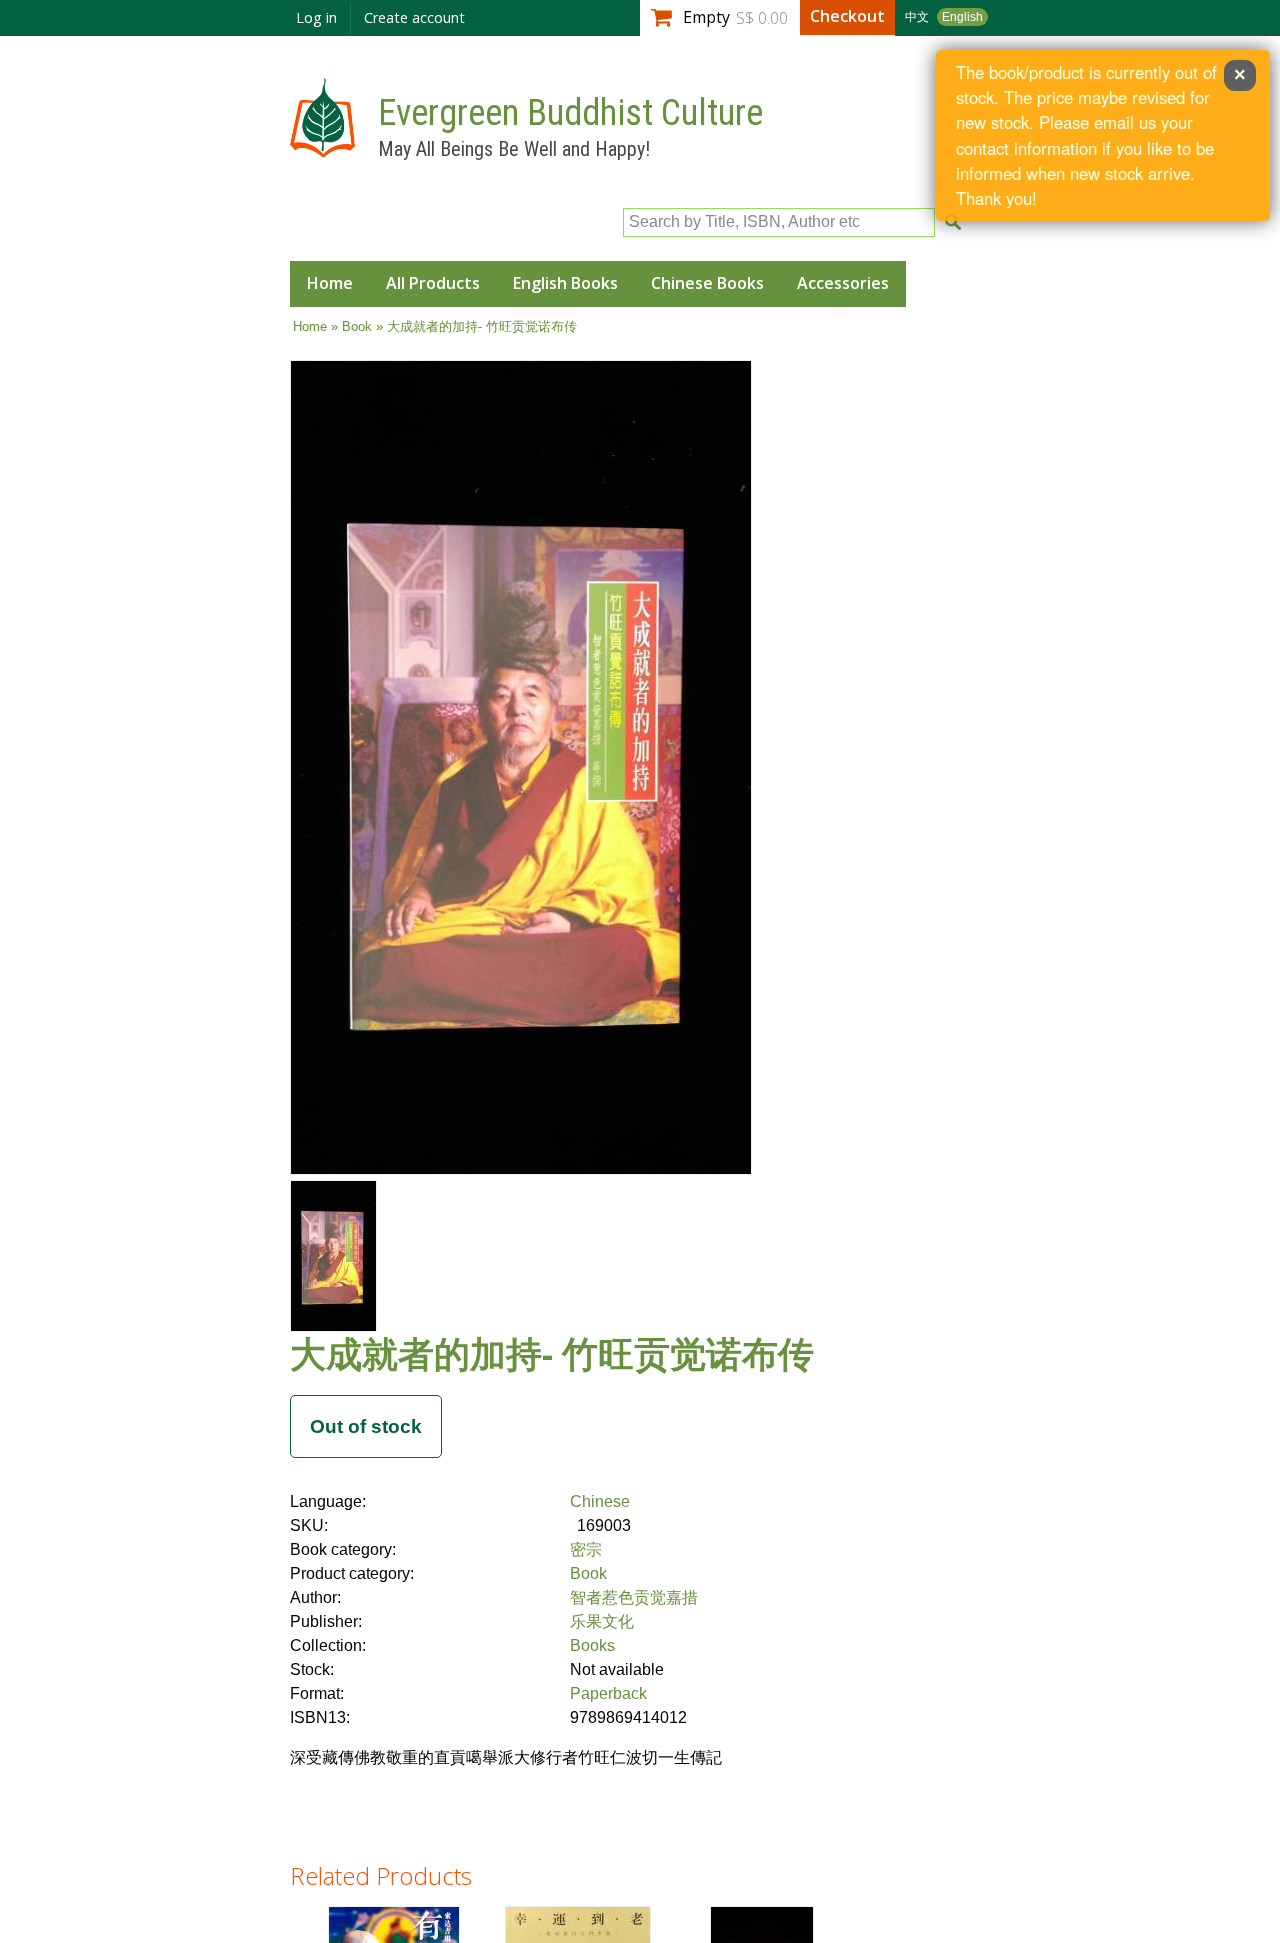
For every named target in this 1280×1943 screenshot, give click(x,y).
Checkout (847, 16)
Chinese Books (707, 283)
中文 (917, 17)
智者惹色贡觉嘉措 (634, 1597)
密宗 (586, 1549)
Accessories (843, 283)
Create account (414, 17)
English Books (565, 283)
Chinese (600, 1501)
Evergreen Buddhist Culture (570, 113)
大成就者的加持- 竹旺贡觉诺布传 (552, 1353)
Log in (316, 17)
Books (592, 1645)
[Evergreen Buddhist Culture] (322, 147)
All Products (433, 283)
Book (357, 326)
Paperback (608, 1693)
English (962, 17)
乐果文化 (602, 1621)
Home (330, 283)
